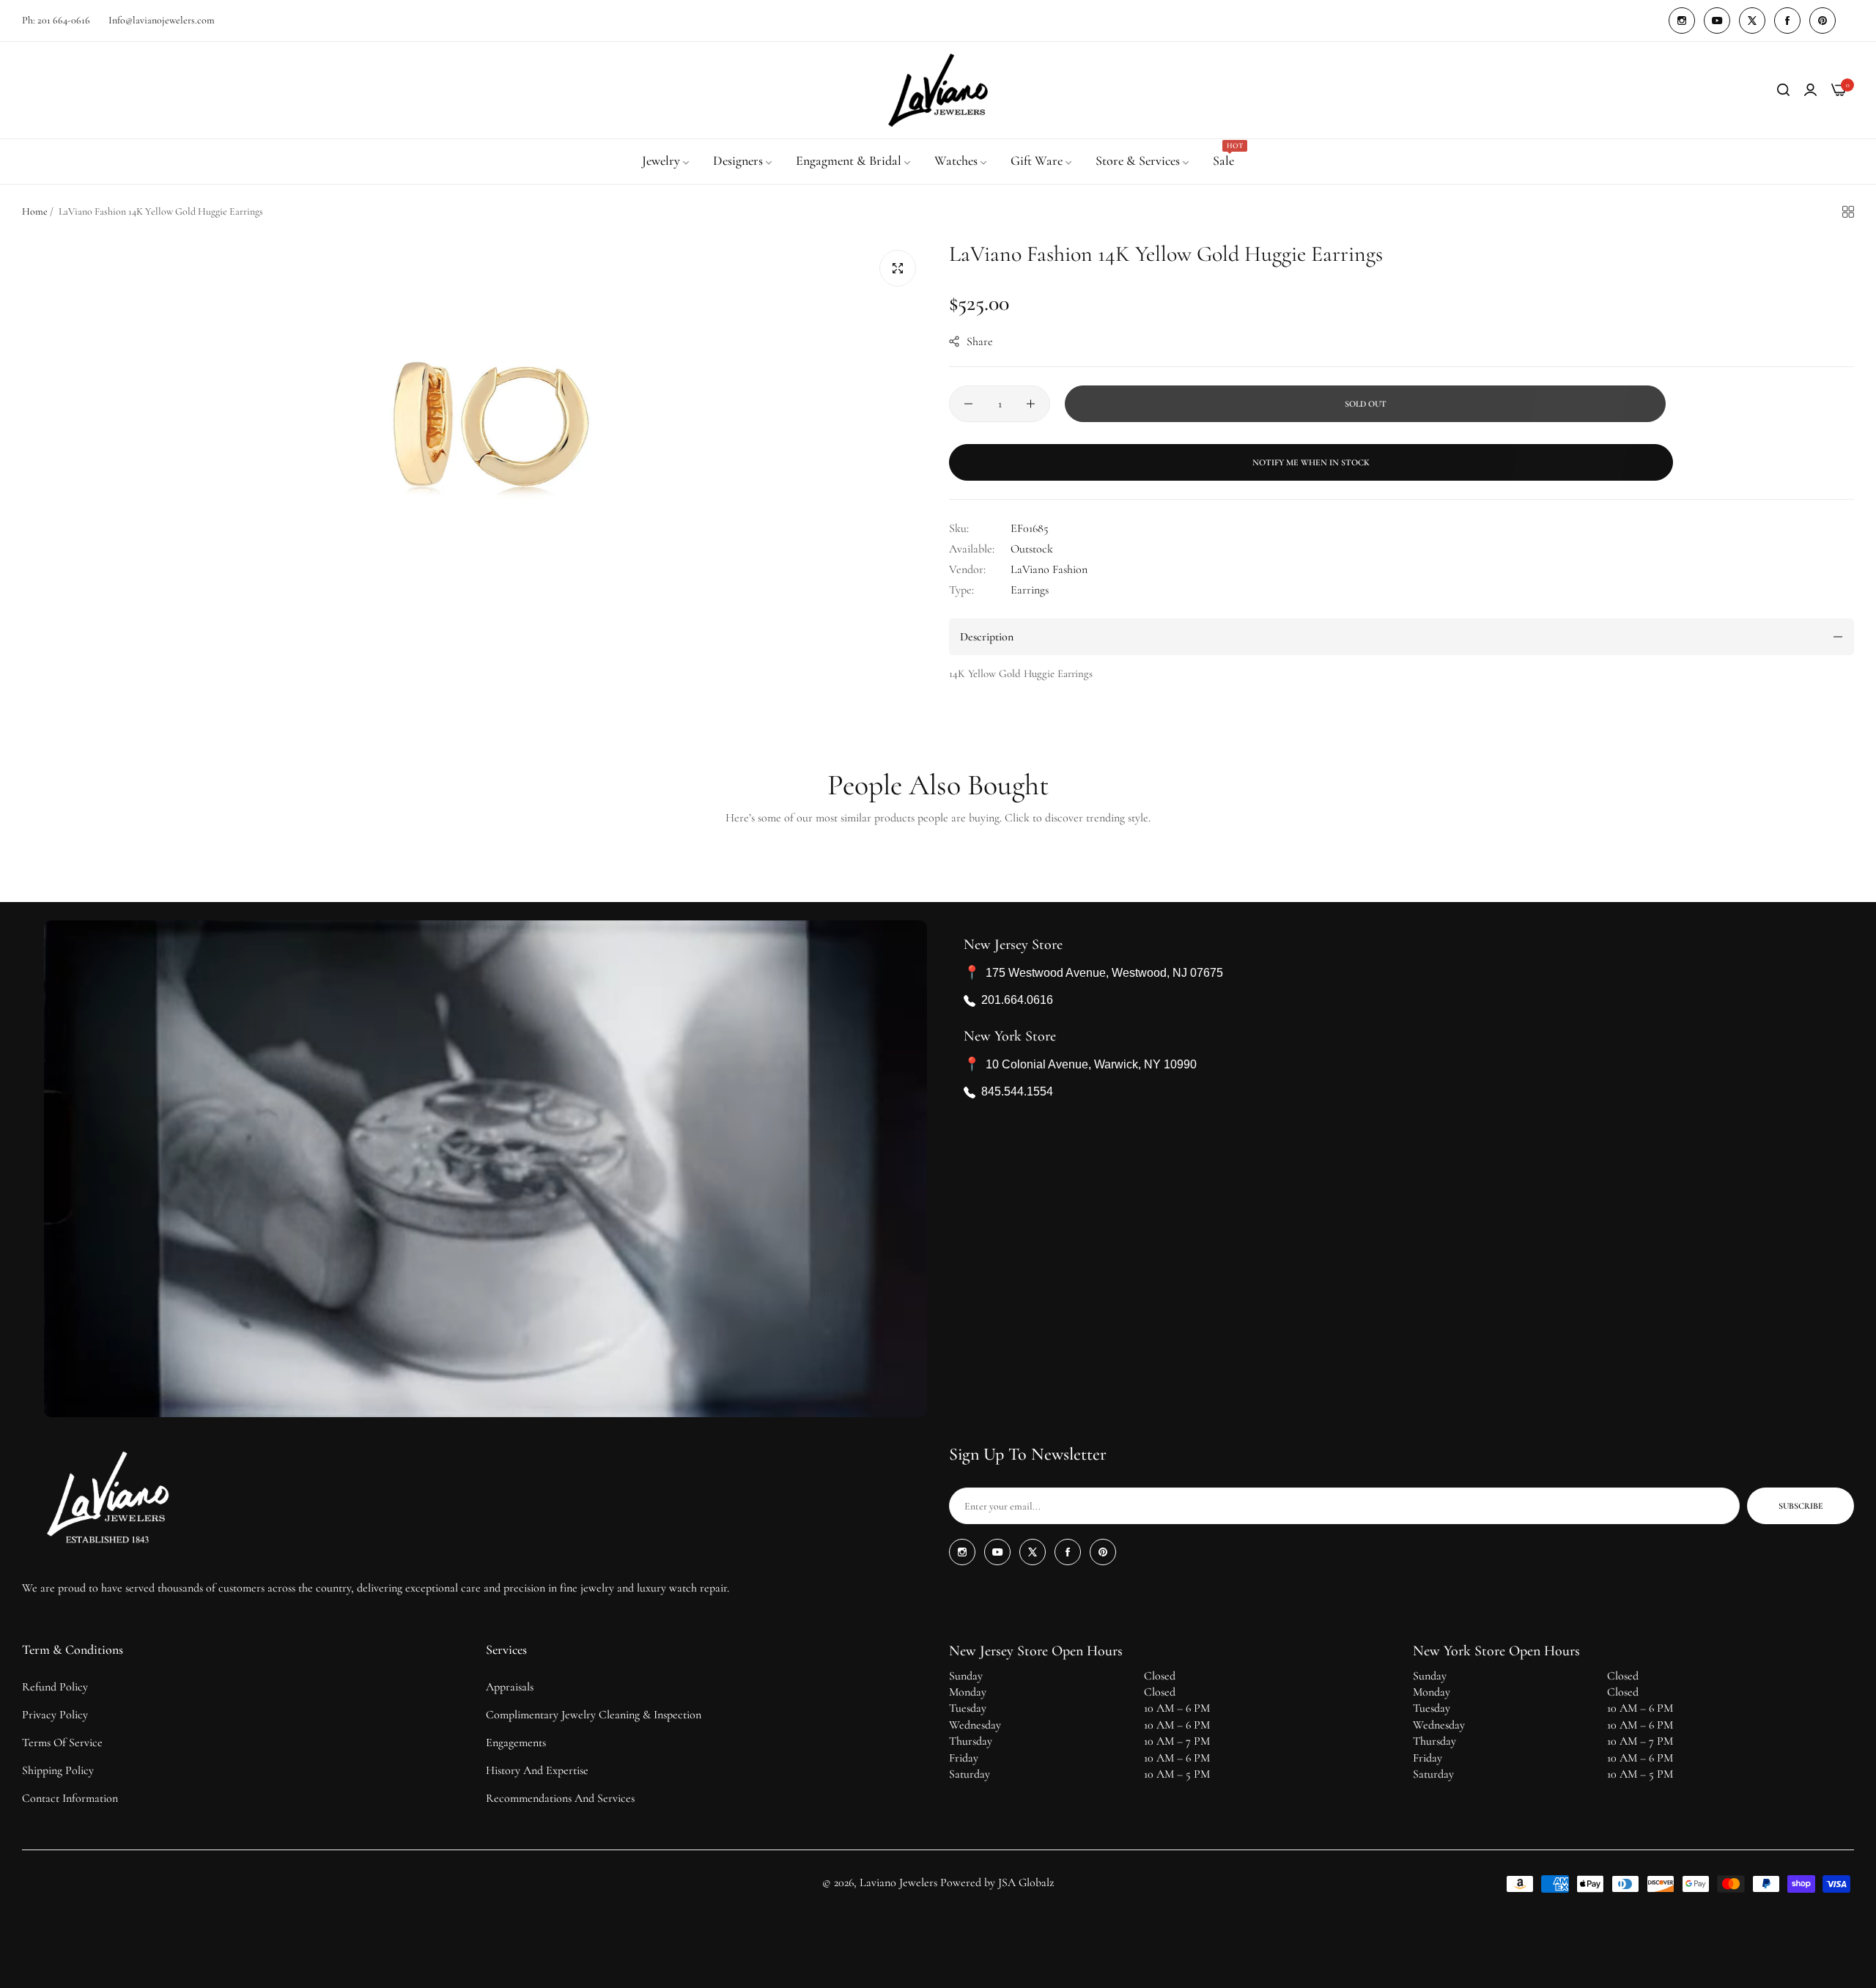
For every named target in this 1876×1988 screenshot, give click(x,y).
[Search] (1783, 90)
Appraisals (510, 1687)
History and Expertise (537, 1770)
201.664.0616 (1017, 1001)
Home (35, 211)
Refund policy (55, 1687)
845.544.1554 (1017, 1092)
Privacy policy (55, 1715)
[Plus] (1031, 404)
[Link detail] (1682, 21)
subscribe (1801, 1506)
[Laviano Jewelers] (938, 90)
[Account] (1810, 90)
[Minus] (968, 404)
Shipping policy (58, 1770)
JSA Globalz (1026, 1882)
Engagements (516, 1743)
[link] (666, 161)
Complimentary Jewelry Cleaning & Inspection (594, 1715)
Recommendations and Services (560, 1798)
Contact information (70, 1798)
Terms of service (62, 1743)
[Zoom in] (898, 268)
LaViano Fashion (1049, 569)
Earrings (1030, 590)
